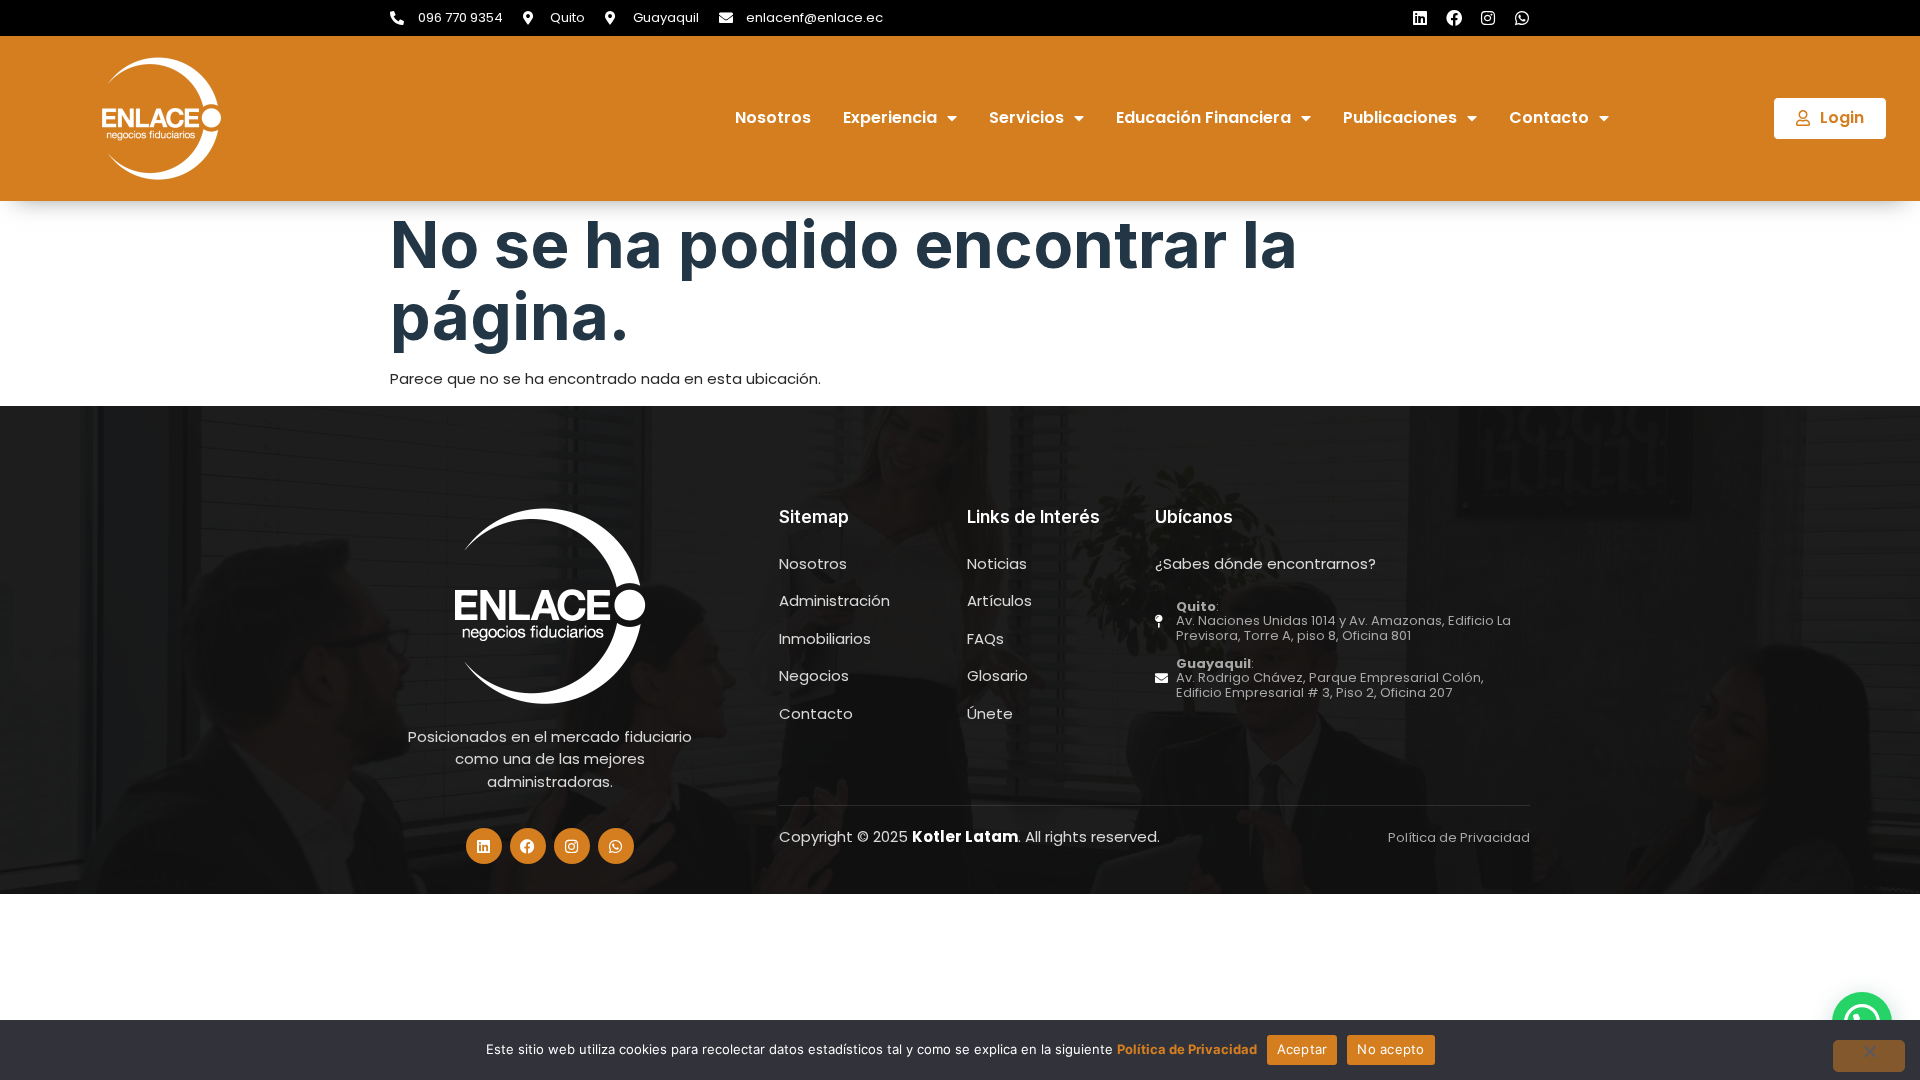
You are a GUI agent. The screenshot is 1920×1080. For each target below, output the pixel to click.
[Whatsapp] (1522, 18)
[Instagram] (1488, 18)
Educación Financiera (1203, 118)
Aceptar (1302, 1049)
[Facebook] (1454, 18)
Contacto (1549, 118)
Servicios (1026, 118)
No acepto (1390, 1049)
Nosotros (773, 118)
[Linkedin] (1420, 18)
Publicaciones (1400, 118)
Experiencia (890, 118)
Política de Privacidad (1187, 1049)
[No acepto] (1869, 1056)
